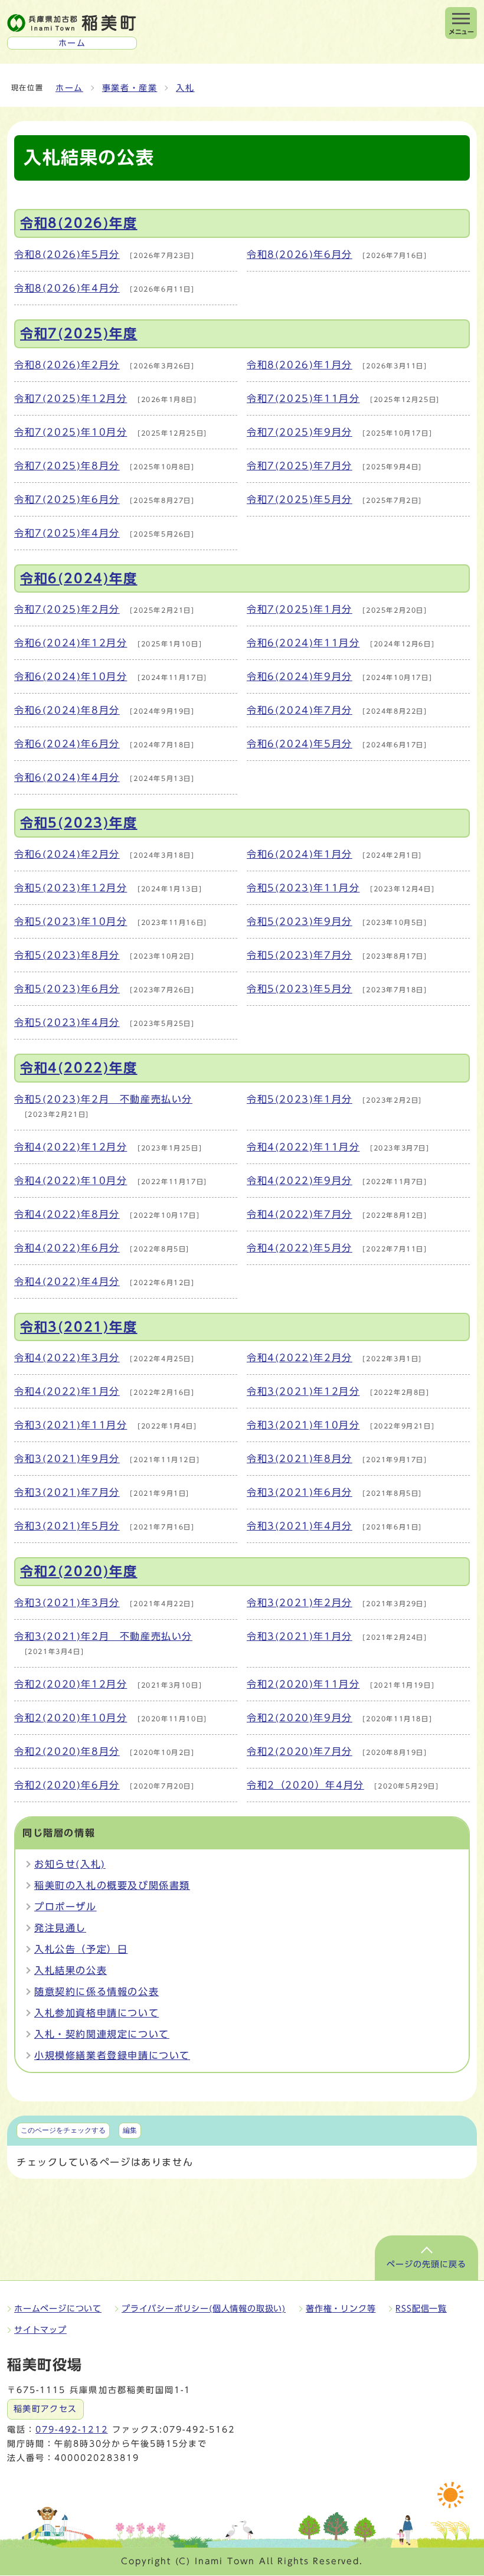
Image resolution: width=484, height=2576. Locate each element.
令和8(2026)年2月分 (67, 365)
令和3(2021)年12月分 (303, 1391)
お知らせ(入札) (70, 1864)
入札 (185, 88)
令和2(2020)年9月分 (300, 1718)
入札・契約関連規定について (102, 2034)
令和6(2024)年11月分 (303, 643)
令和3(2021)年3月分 (67, 1603)
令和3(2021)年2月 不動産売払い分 (103, 1636)
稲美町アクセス (45, 2409)
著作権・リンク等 (341, 2309)
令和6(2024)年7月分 (300, 710)
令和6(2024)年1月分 (300, 854)
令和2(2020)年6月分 (67, 1785)
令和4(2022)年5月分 (300, 1248)
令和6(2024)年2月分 (67, 854)
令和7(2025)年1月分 (300, 609)
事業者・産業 (130, 88)
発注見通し (60, 1928)
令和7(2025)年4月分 (67, 533)
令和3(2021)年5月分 (67, 1526)
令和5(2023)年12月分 (71, 888)
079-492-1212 (71, 2430)
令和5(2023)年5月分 (300, 989)
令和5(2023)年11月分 (303, 888)
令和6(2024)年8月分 (67, 710)
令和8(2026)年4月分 (67, 288)
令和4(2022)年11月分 (303, 1147)
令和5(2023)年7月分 (300, 955)
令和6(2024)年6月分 (67, 744)
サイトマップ (40, 2330)
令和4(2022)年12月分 (71, 1147)
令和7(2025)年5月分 (300, 499)
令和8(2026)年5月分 (67, 254)
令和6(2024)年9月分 (300, 676)
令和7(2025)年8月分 (67, 466)
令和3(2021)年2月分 (300, 1603)
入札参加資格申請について (97, 2013)
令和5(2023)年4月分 (67, 1022)
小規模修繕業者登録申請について (112, 2055)
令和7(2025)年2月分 (67, 609)
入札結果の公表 (71, 1970)
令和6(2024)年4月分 (67, 777)
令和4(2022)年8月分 (67, 1214)
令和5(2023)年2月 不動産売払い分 (103, 1099)
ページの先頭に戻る (426, 2264)
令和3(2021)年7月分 (67, 1492)
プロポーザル (66, 1907)
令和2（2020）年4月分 (305, 1785)
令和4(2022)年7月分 (300, 1214)
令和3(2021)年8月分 (300, 1459)
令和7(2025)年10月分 (71, 432)
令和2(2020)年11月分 (303, 1684)
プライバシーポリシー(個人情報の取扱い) (204, 2309)
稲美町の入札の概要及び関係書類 (112, 1885)
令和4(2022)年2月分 (300, 1358)
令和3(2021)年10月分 (303, 1425)
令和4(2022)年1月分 (67, 1391)
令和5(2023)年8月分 (67, 955)
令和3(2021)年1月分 (300, 1636)
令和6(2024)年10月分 (71, 676)
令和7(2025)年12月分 (71, 398)
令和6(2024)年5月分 (300, 744)
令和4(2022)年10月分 (71, 1181)
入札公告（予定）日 (81, 1949)
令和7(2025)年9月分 (300, 432)
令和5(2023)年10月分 (71, 921)
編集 (130, 2130)
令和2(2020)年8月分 (67, 1751)
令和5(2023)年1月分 (300, 1099)
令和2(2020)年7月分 (300, 1751)
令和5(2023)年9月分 (300, 921)
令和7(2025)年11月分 (303, 398)
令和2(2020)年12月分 (71, 1684)
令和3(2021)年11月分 (71, 1425)
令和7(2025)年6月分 (67, 499)
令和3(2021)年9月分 (67, 1459)
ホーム (69, 88)
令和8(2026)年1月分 (300, 365)
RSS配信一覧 (421, 2309)
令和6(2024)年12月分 (71, 643)
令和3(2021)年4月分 (300, 1526)
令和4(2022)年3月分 (67, 1358)
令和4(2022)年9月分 (300, 1181)
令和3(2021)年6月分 (300, 1492)
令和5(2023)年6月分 (67, 989)
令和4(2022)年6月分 (67, 1248)
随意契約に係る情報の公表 (97, 1992)
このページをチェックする (63, 2130)
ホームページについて (58, 2309)
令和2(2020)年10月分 (71, 1718)
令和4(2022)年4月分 (67, 1282)
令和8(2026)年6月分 (300, 254)
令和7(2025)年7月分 (300, 466)
